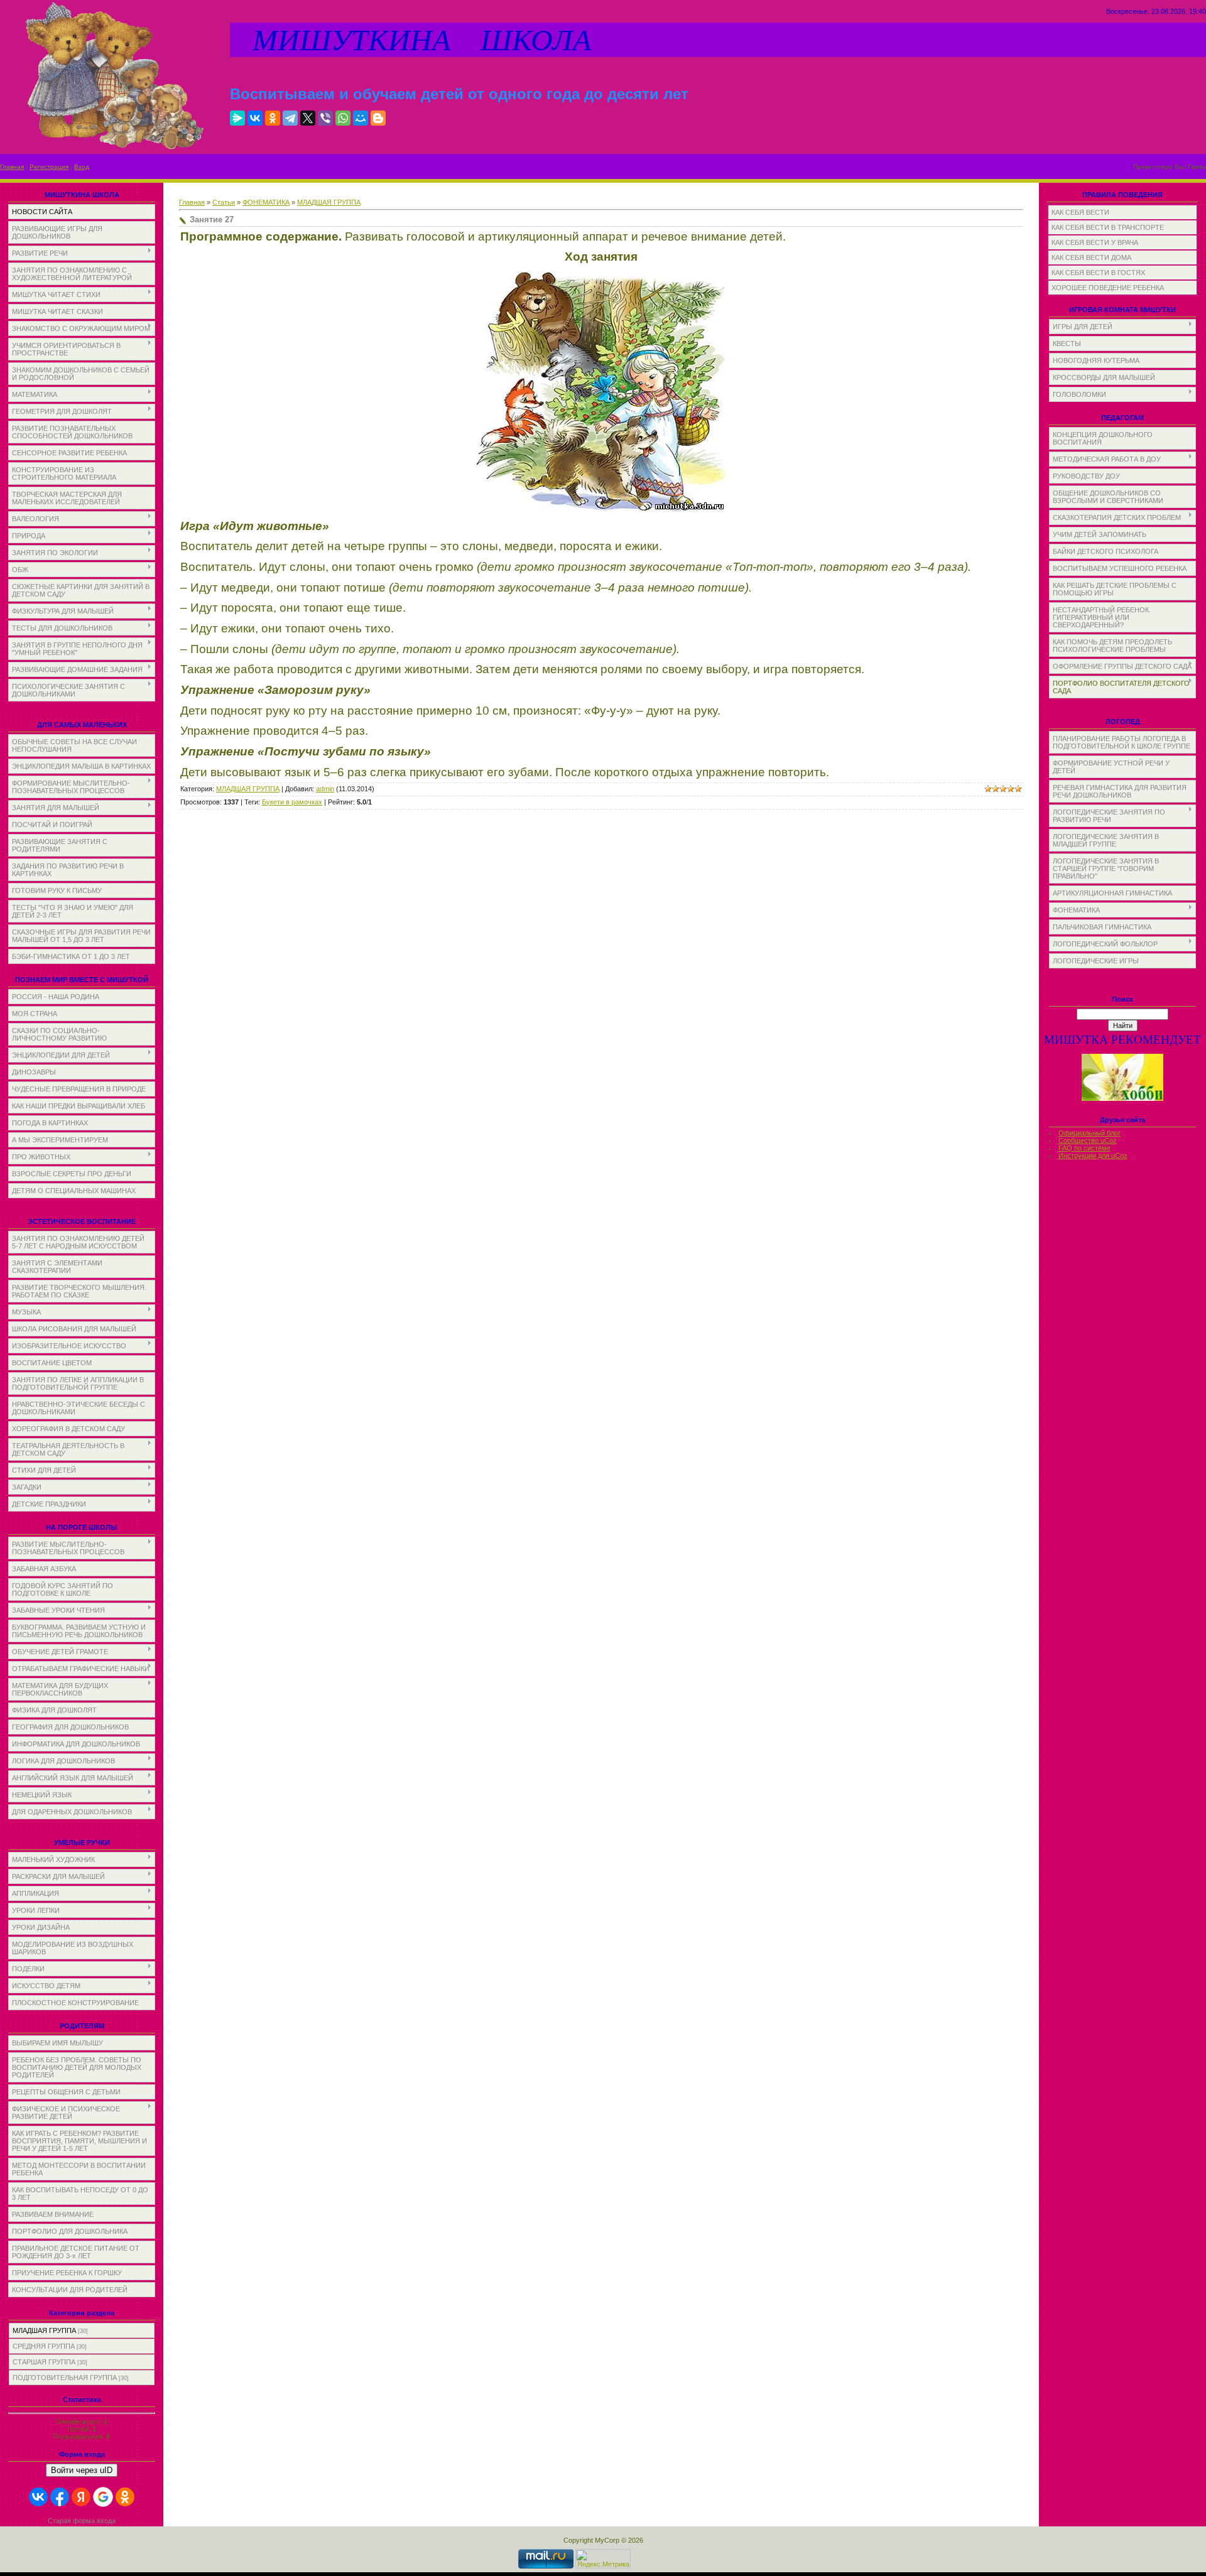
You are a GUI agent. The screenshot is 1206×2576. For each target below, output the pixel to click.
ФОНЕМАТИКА (266, 202)
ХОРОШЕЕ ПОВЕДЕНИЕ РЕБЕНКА (1108, 288)
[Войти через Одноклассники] (125, 2497)
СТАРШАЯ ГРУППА (44, 2362)
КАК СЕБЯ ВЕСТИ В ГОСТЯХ (1098, 273)
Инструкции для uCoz (1093, 1155)
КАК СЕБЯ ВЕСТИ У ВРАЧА (1095, 242)
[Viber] (325, 118)
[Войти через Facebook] (60, 2497)
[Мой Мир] (361, 118)
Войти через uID (82, 2470)
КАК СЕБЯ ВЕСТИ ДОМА (1091, 257)
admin (325, 789)
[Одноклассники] (273, 118)
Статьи (224, 202)
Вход (82, 167)
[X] (308, 118)
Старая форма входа (82, 2521)
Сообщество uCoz (1088, 1140)
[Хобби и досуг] (1122, 1099)
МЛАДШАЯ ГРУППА (44, 2330)
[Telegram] (290, 118)
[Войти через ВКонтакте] (38, 2497)
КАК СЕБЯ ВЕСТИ (1080, 212)
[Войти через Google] (103, 2497)
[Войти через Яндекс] (81, 2497)
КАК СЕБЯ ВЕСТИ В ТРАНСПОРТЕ (1108, 227)
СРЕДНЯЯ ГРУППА (44, 2346)
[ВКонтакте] (255, 118)
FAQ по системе (1084, 1148)
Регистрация (49, 167)
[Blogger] (378, 118)
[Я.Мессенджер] (237, 118)
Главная (12, 167)
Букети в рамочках (292, 802)
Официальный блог (1089, 1133)
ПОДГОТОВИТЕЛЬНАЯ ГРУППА (65, 2378)
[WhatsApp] (343, 118)
